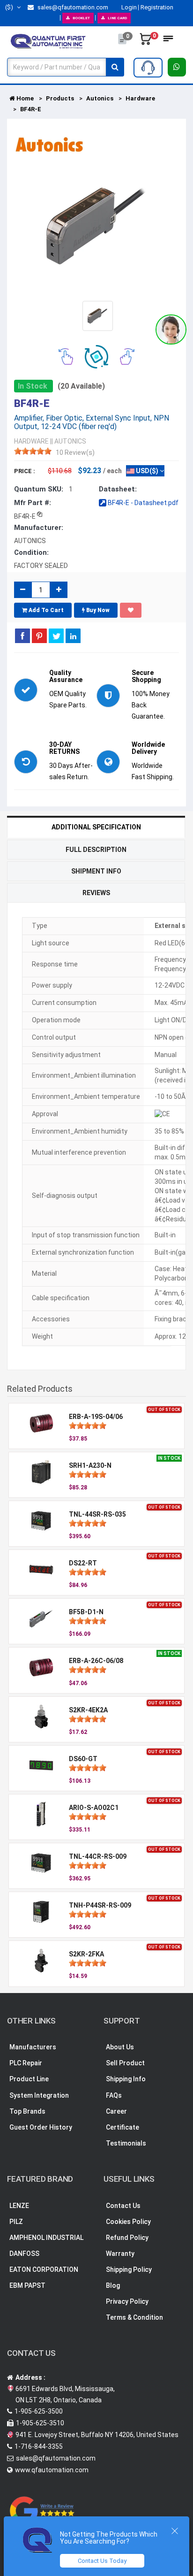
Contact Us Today (102, 2561)
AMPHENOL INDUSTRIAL (46, 2238)
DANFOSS (24, 2254)
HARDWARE (31, 441)
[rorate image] (66, 356)
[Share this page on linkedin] (73, 636)
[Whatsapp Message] (177, 67)
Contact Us (123, 2206)
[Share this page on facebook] (22, 636)
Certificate (122, 2127)
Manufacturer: (39, 528)
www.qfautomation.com (52, 2470)
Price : (25, 471)
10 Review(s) (75, 452)
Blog (113, 2285)
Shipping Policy (129, 2269)
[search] (115, 67)
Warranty (120, 2254)
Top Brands (27, 2111)
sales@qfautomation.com (72, 7)
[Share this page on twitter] (56, 636)
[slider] (33, 451)
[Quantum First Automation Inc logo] (48, 41)
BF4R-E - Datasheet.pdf (142, 503)
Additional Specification (96, 827)
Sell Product (125, 2063)
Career (116, 2111)
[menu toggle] (168, 41)
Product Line (29, 2079)
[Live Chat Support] (171, 330)
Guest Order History (41, 2127)
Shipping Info (126, 2079)
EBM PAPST (27, 2285)
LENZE (19, 2206)
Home (24, 98)
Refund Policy (127, 2238)
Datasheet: (118, 489)
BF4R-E (31, 109)
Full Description (96, 850)
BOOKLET (81, 18)
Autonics (100, 98)
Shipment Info (96, 871)
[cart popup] (146, 41)
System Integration (39, 2095)
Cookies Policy (128, 2222)
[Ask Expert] (148, 68)
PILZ (16, 2222)
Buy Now (97, 610)
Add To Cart (45, 610)
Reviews (96, 893)
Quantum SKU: (39, 489)
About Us (120, 2047)
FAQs (114, 2095)
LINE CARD (117, 18)
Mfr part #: (33, 503)
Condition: (31, 552)
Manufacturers (33, 2047)
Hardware (140, 98)
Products (60, 98)
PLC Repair (26, 2063)
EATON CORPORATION (44, 2269)
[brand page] (49, 145)
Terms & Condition (134, 2317)
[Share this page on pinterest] (39, 636)
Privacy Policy (127, 2301)
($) (10, 7)
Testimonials (126, 2143)
